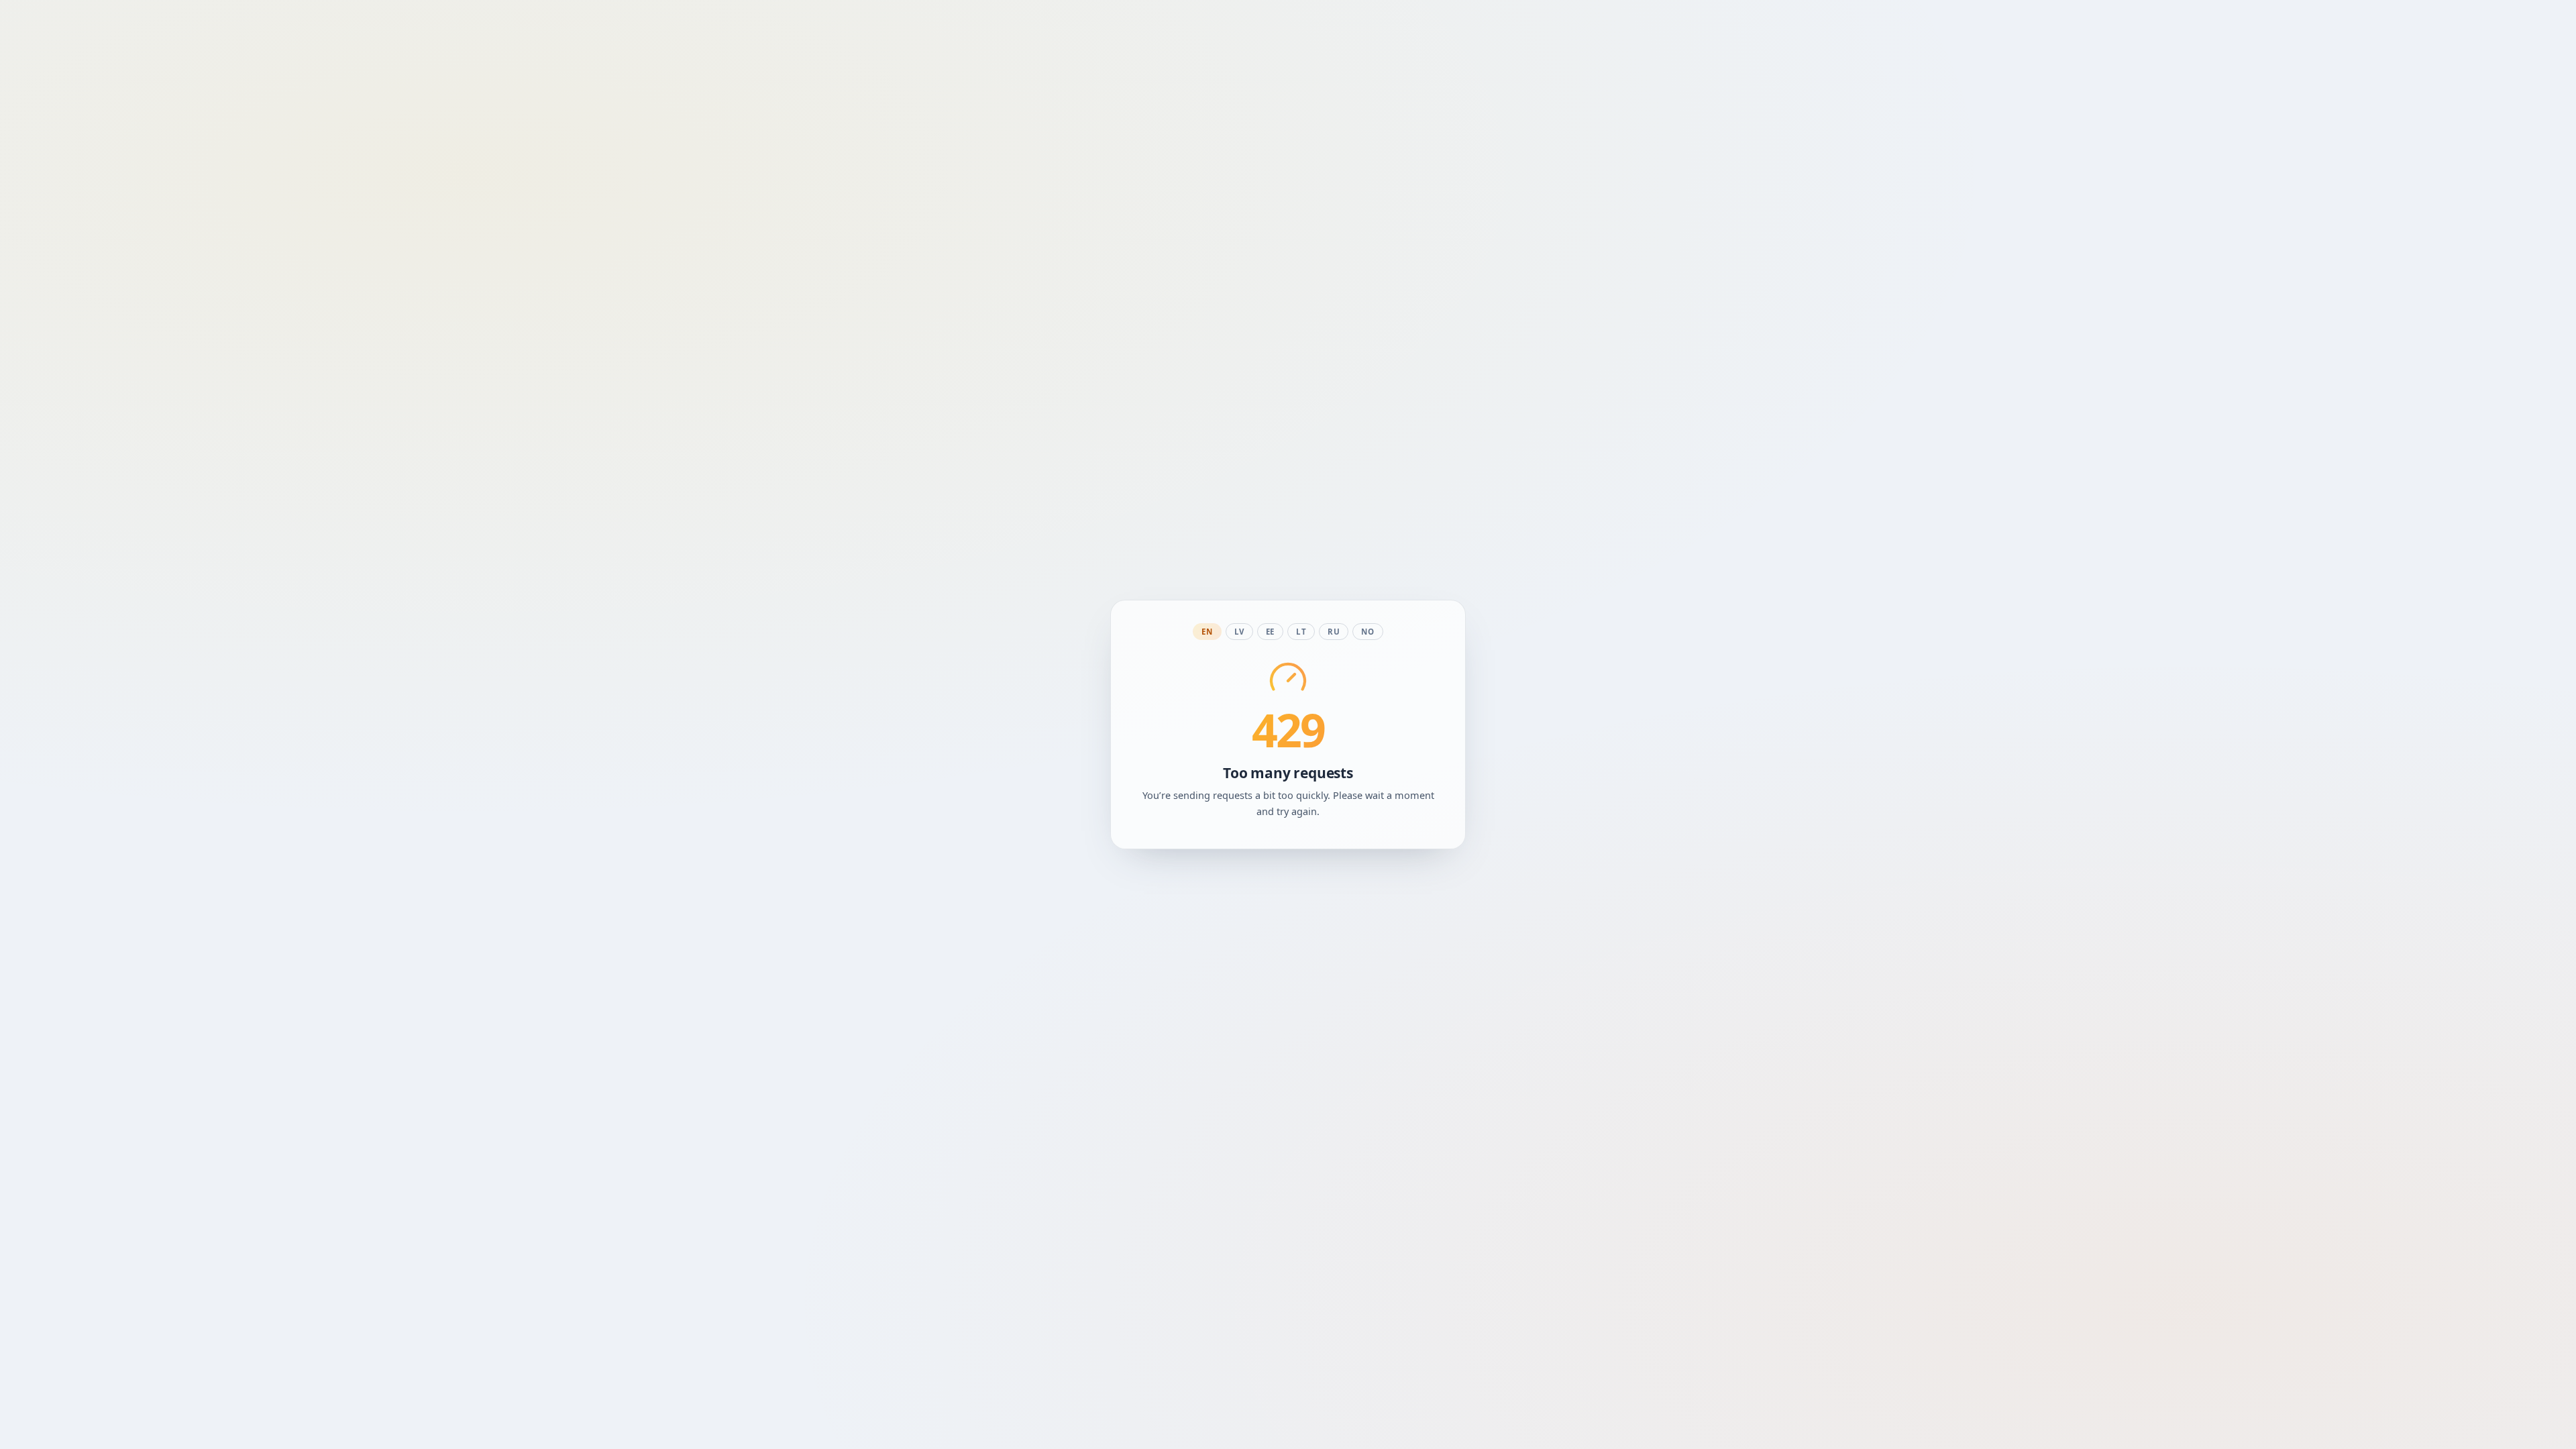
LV (1239, 632)
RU (1334, 632)
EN (1207, 632)
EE (1270, 632)
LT (1301, 632)
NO (1367, 632)
